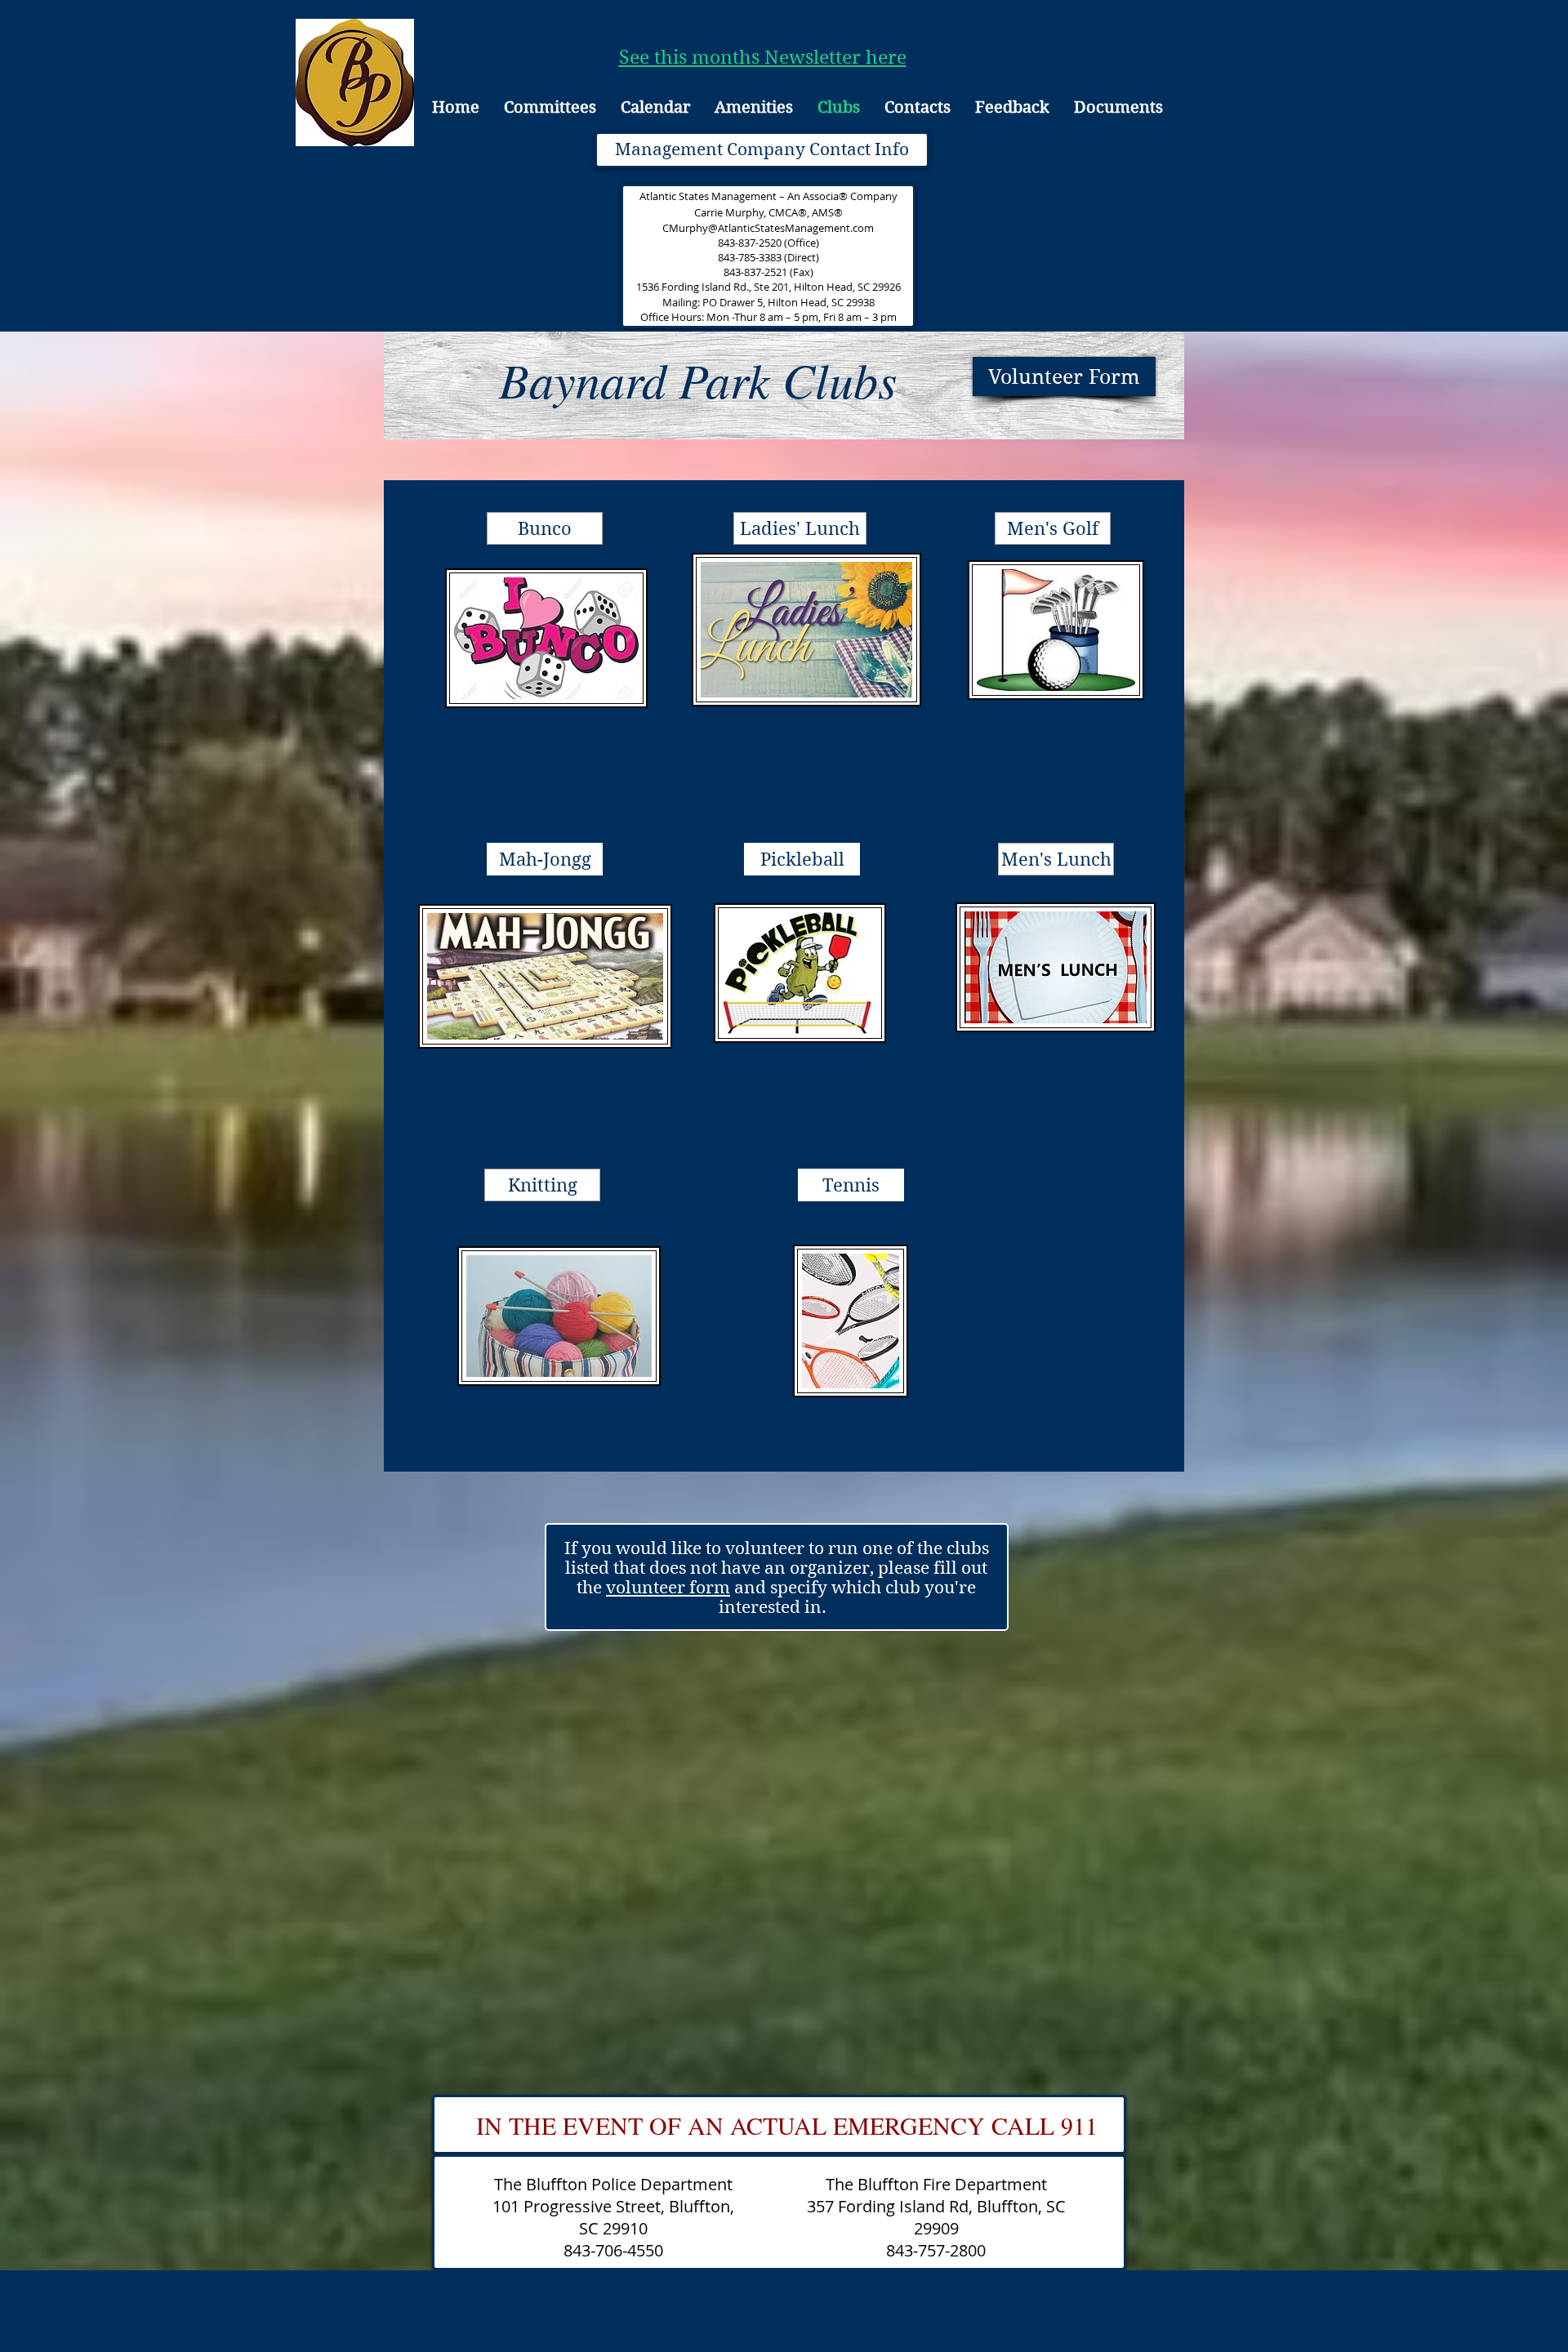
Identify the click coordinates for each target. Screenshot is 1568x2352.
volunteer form (668, 1588)
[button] (800, 528)
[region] (549, 657)
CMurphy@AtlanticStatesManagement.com (768, 228)
